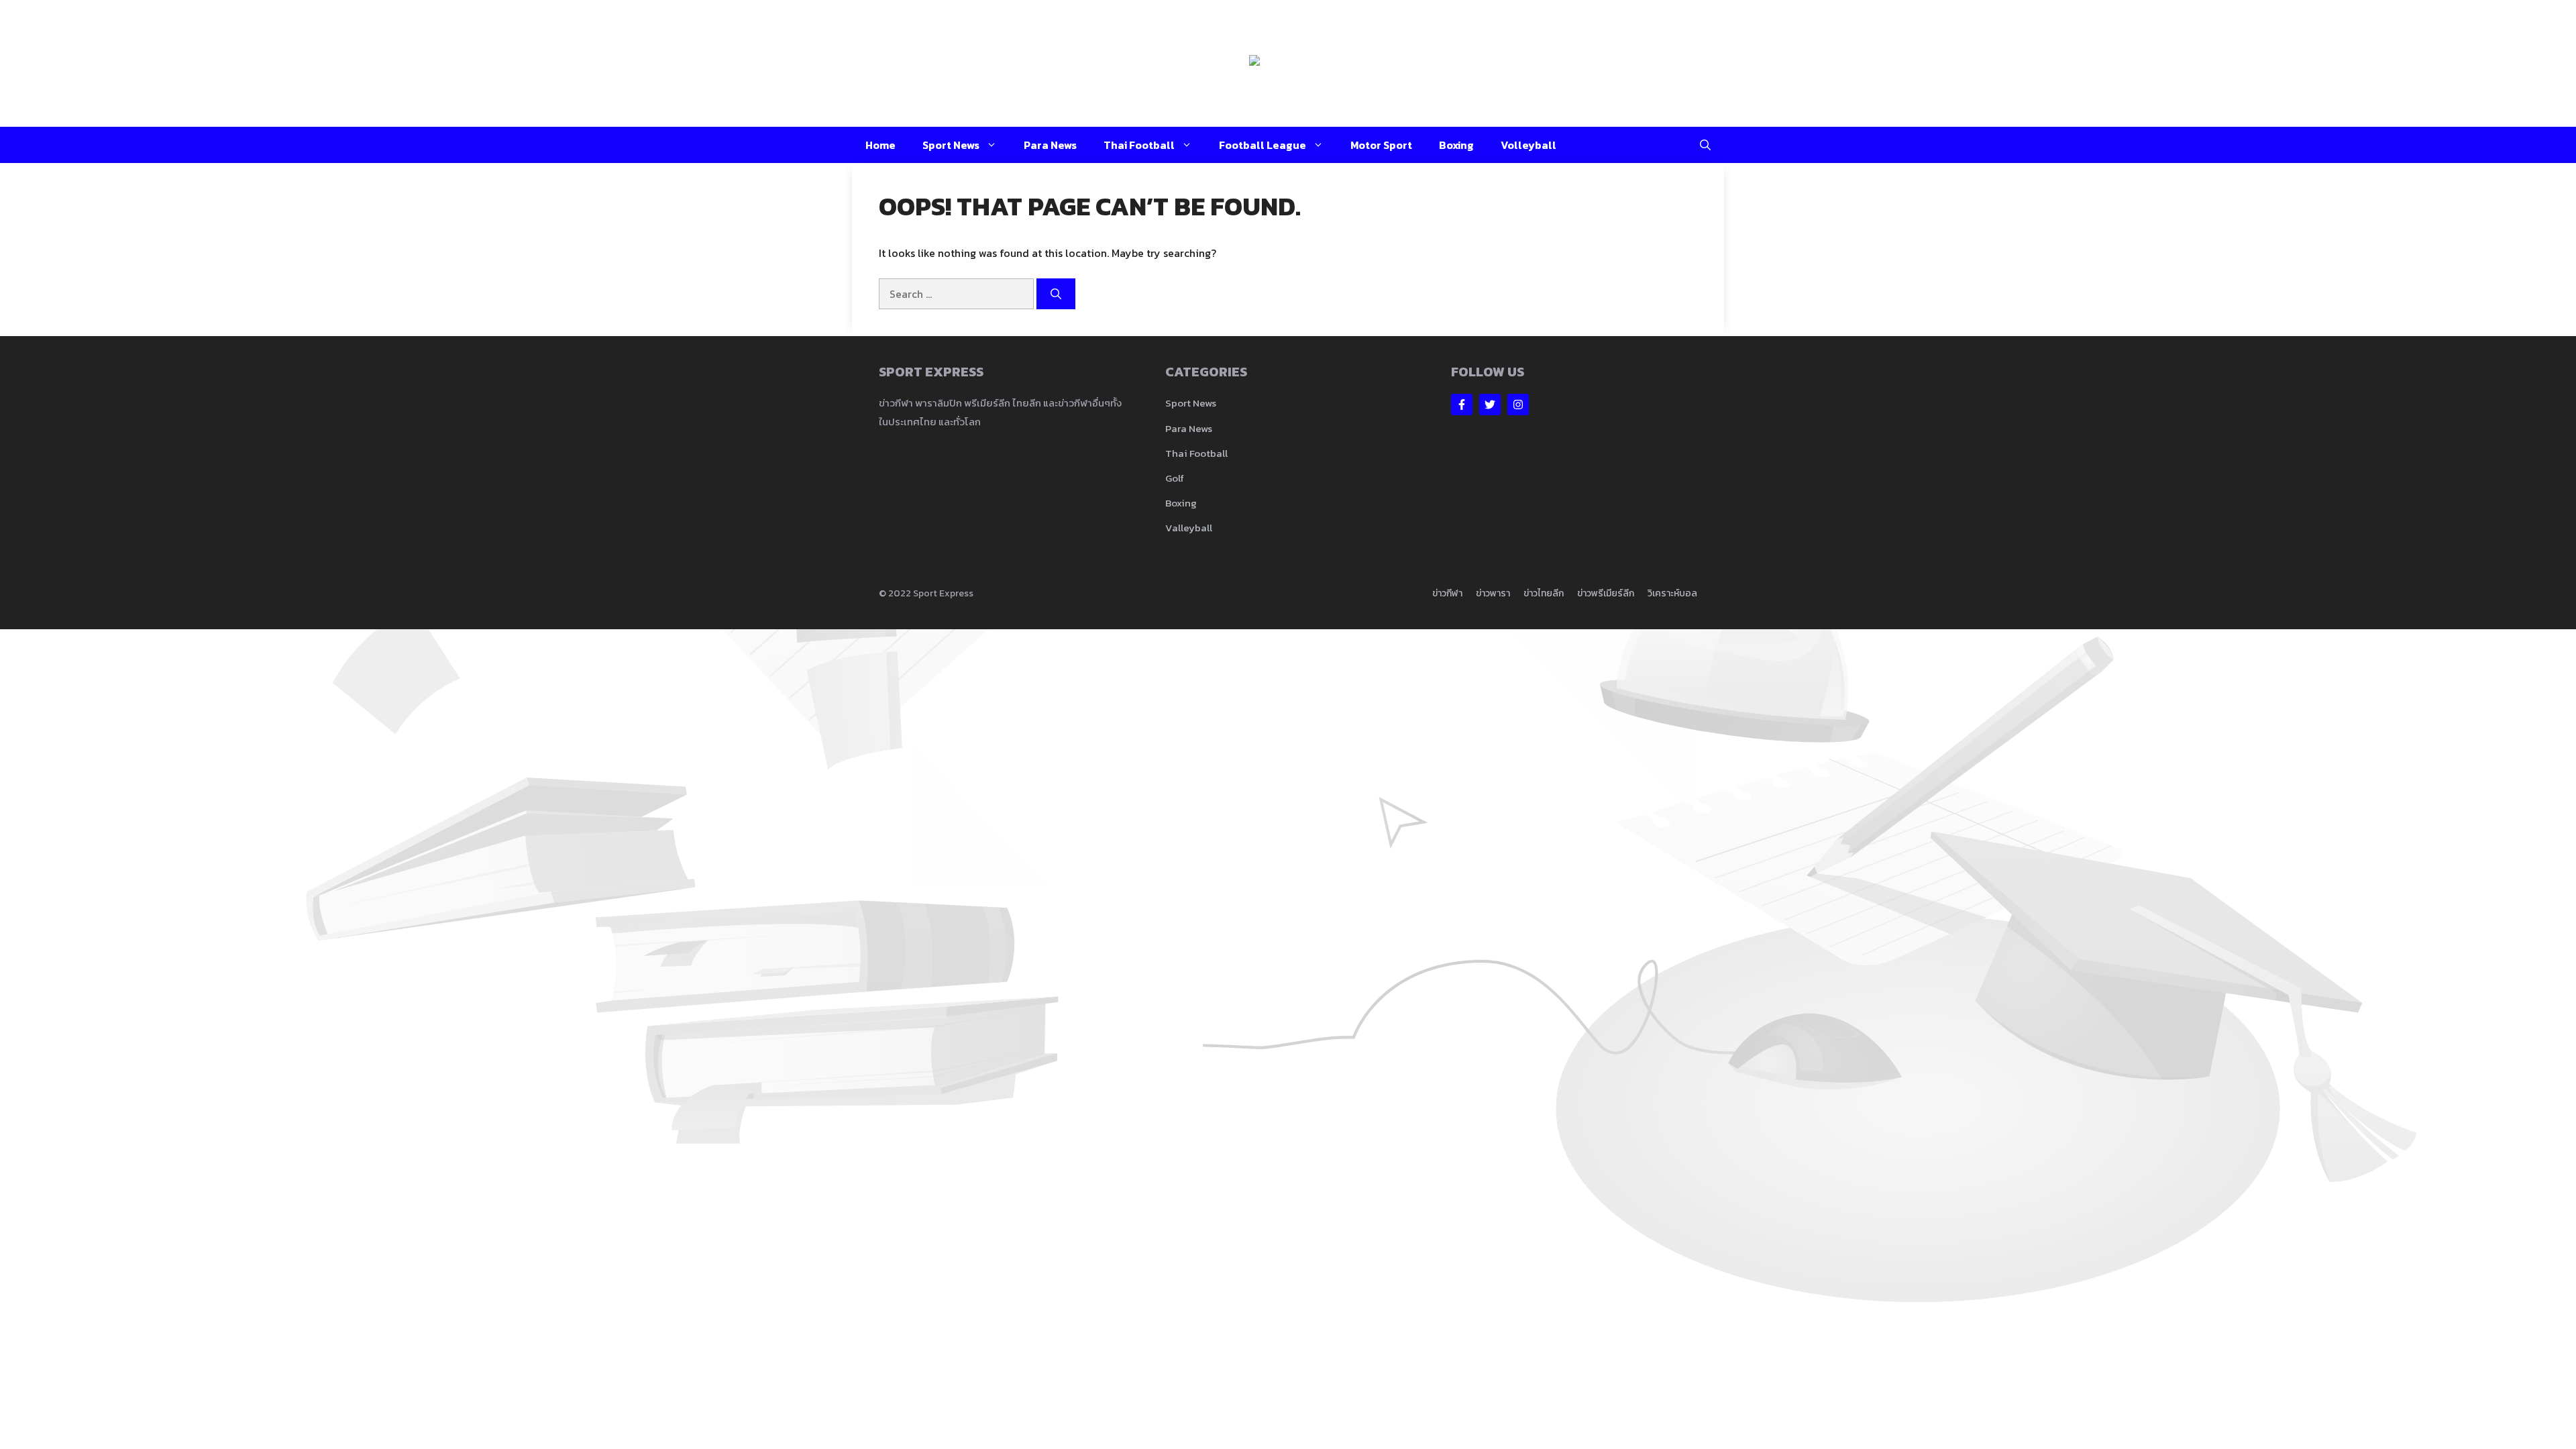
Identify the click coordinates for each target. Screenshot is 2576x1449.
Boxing (1456, 145)
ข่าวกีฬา (1447, 593)
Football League (1263, 145)
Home (880, 145)
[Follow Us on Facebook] (1462, 405)
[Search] (1056, 294)
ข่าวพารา (1493, 593)
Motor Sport (1381, 145)
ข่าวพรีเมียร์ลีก (1606, 593)
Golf (1175, 478)
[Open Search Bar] (1705, 145)
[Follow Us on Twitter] (1490, 405)
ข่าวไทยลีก (1544, 593)
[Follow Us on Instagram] (1518, 405)
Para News (1050, 145)
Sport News (951, 145)
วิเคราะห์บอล (1672, 593)
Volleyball (1528, 145)
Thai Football (1139, 145)
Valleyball (1189, 528)
